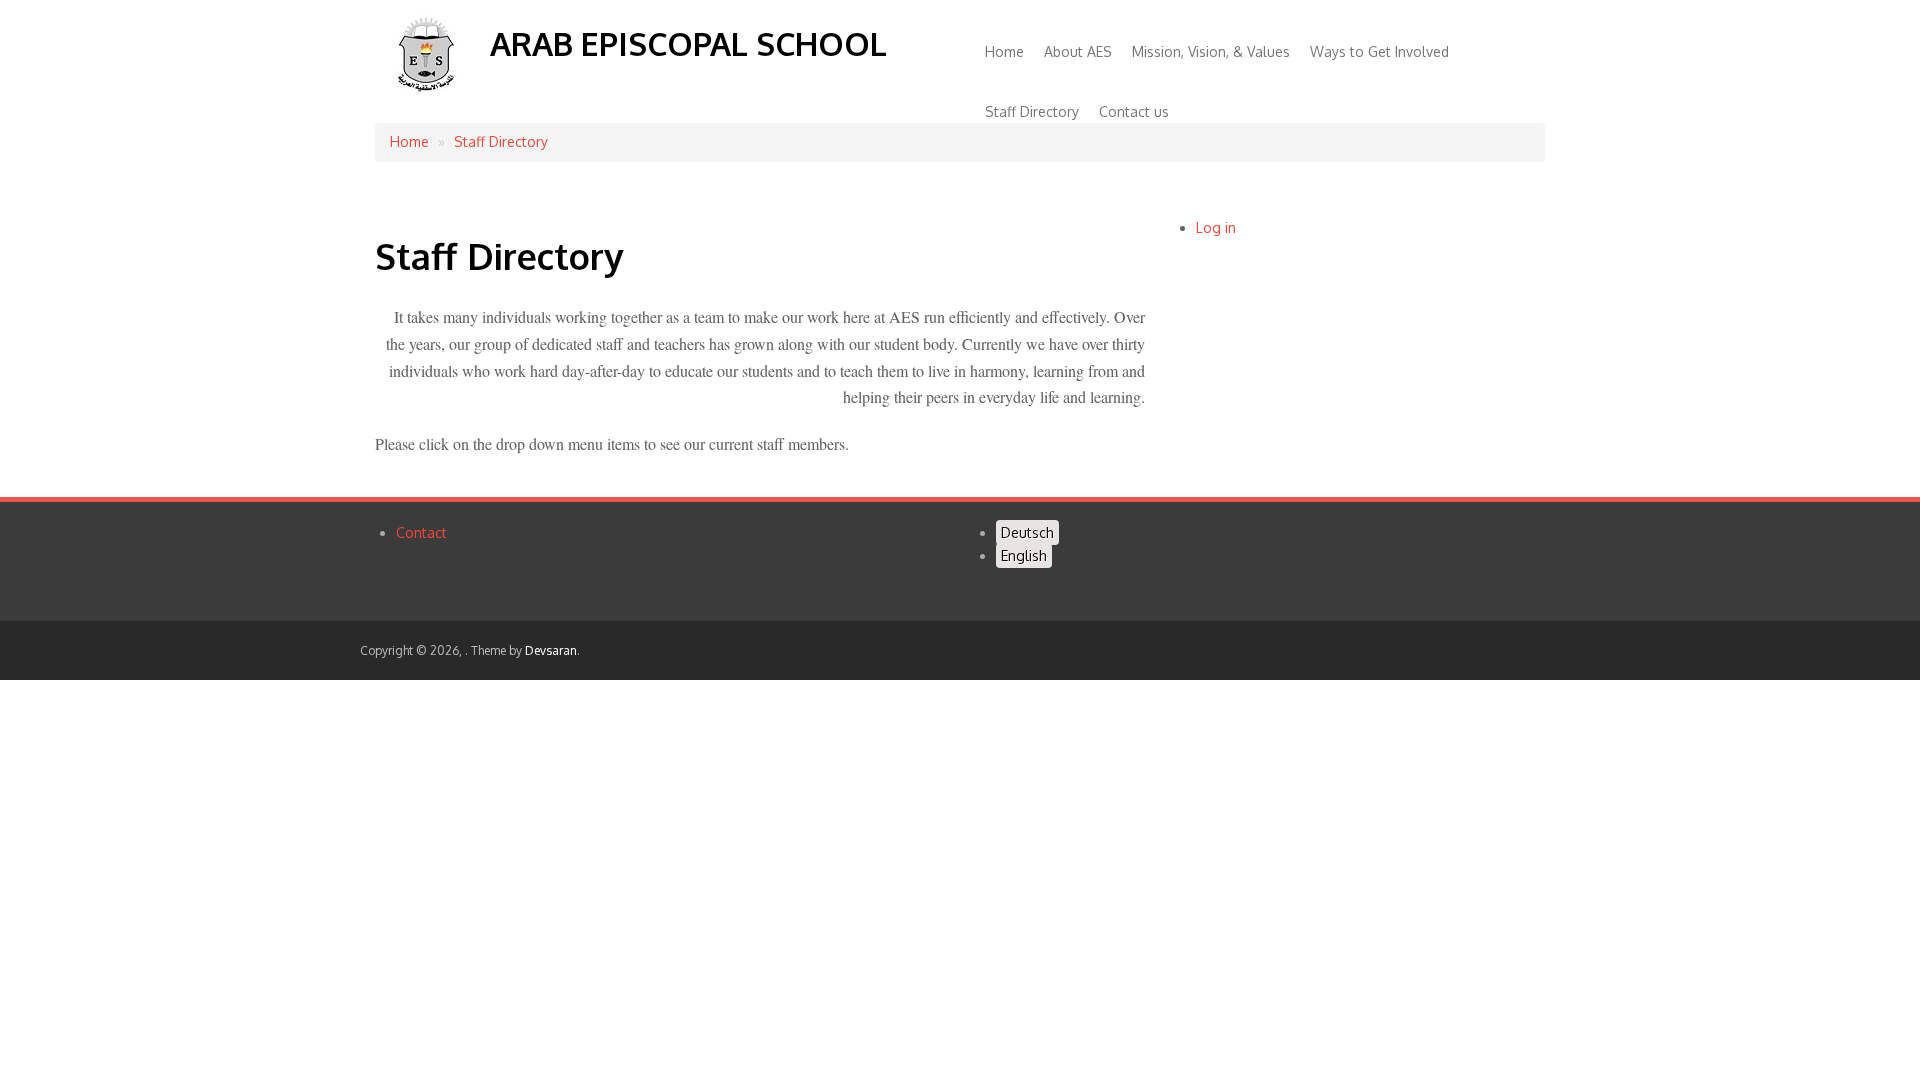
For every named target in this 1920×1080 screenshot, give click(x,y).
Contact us (1134, 111)
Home (1004, 51)
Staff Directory (1032, 111)
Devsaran (551, 650)
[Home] (425, 91)
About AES (1078, 51)
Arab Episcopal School (688, 43)
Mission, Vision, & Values (1211, 51)
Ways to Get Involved (1379, 51)
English (1024, 555)
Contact (421, 532)
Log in (1216, 227)
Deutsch (1027, 532)
